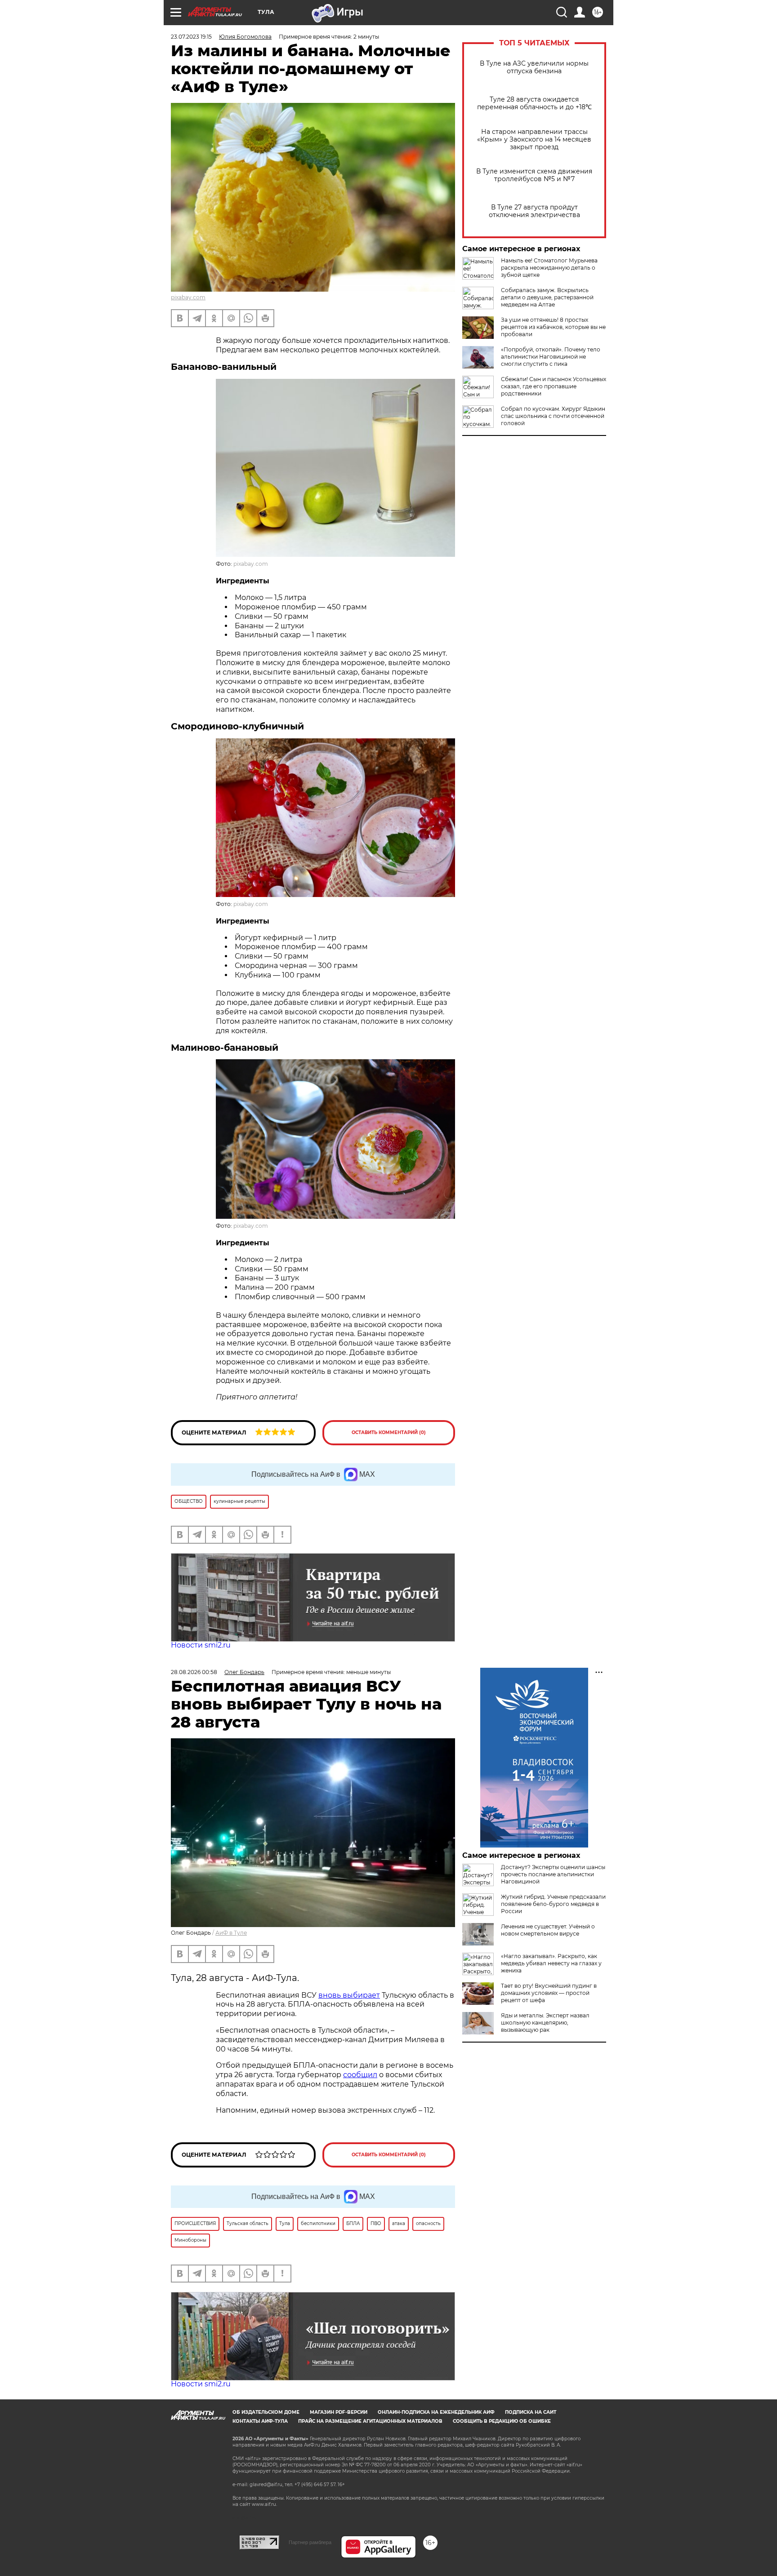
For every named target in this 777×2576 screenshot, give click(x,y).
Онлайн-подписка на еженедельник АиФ (436, 2412)
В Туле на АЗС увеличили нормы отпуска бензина (534, 67)
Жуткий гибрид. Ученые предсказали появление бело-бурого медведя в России (553, 1904)
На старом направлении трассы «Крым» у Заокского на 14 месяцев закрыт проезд (534, 140)
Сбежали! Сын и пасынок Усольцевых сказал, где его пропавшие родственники (554, 386)
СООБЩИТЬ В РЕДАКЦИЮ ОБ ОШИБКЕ (502, 2421)
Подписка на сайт (531, 2412)
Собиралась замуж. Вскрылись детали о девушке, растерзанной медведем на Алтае (547, 297)
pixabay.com (188, 297)
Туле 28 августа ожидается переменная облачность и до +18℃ (534, 103)
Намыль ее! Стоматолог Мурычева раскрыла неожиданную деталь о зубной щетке (549, 268)
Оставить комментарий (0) (389, 1432)
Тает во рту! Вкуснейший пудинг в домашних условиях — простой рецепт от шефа (549, 1993)
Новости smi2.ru (201, 1645)
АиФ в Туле (231, 1933)
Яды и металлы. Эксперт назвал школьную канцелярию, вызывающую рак (545, 2023)
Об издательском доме (266, 2412)
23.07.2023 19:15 (191, 37)
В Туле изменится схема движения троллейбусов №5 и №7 (534, 175)
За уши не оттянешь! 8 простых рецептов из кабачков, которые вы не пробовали (553, 327)
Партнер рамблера (310, 2542)
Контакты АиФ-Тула (260, 2421)
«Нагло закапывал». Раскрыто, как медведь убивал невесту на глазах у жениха (551, 1963)
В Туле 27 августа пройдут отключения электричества (534, 211)
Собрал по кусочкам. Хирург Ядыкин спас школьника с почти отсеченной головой (553, 416)
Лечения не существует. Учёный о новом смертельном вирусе (548, 1930)
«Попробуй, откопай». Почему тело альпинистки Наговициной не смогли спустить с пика (551, 357)
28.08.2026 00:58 (194, 1672)
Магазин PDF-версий (339, 2412)
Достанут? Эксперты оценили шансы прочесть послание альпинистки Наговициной (553, 1874)
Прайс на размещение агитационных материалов (370, 2421)
